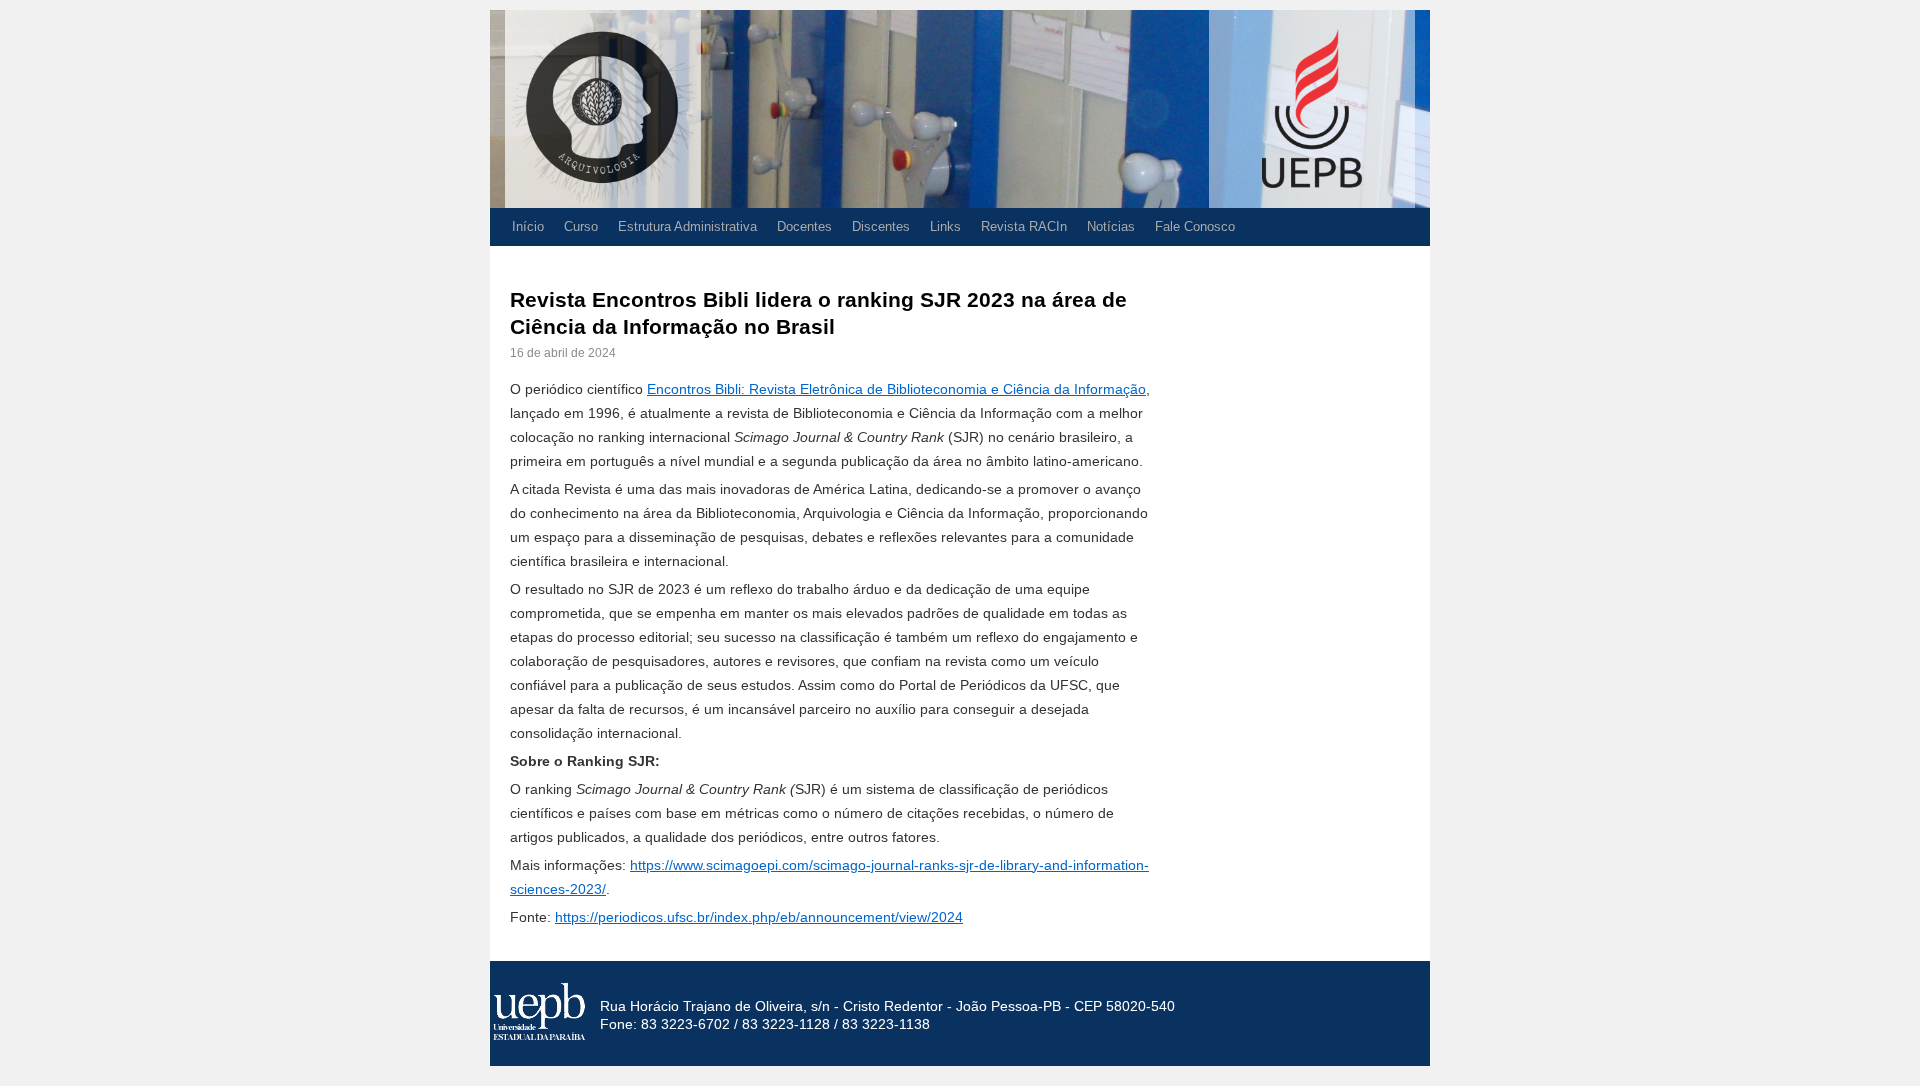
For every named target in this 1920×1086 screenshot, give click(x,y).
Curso (581, 226)
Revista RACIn (1024, 226)
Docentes (804, 226)
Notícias (1111, 226)
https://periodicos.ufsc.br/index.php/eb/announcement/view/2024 (759, 917)
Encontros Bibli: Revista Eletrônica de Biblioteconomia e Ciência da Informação (896, 389)
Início (528, 226)
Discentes (881, 226)
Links (945, 226)
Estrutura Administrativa (687, 226)
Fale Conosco (1195, 226)
